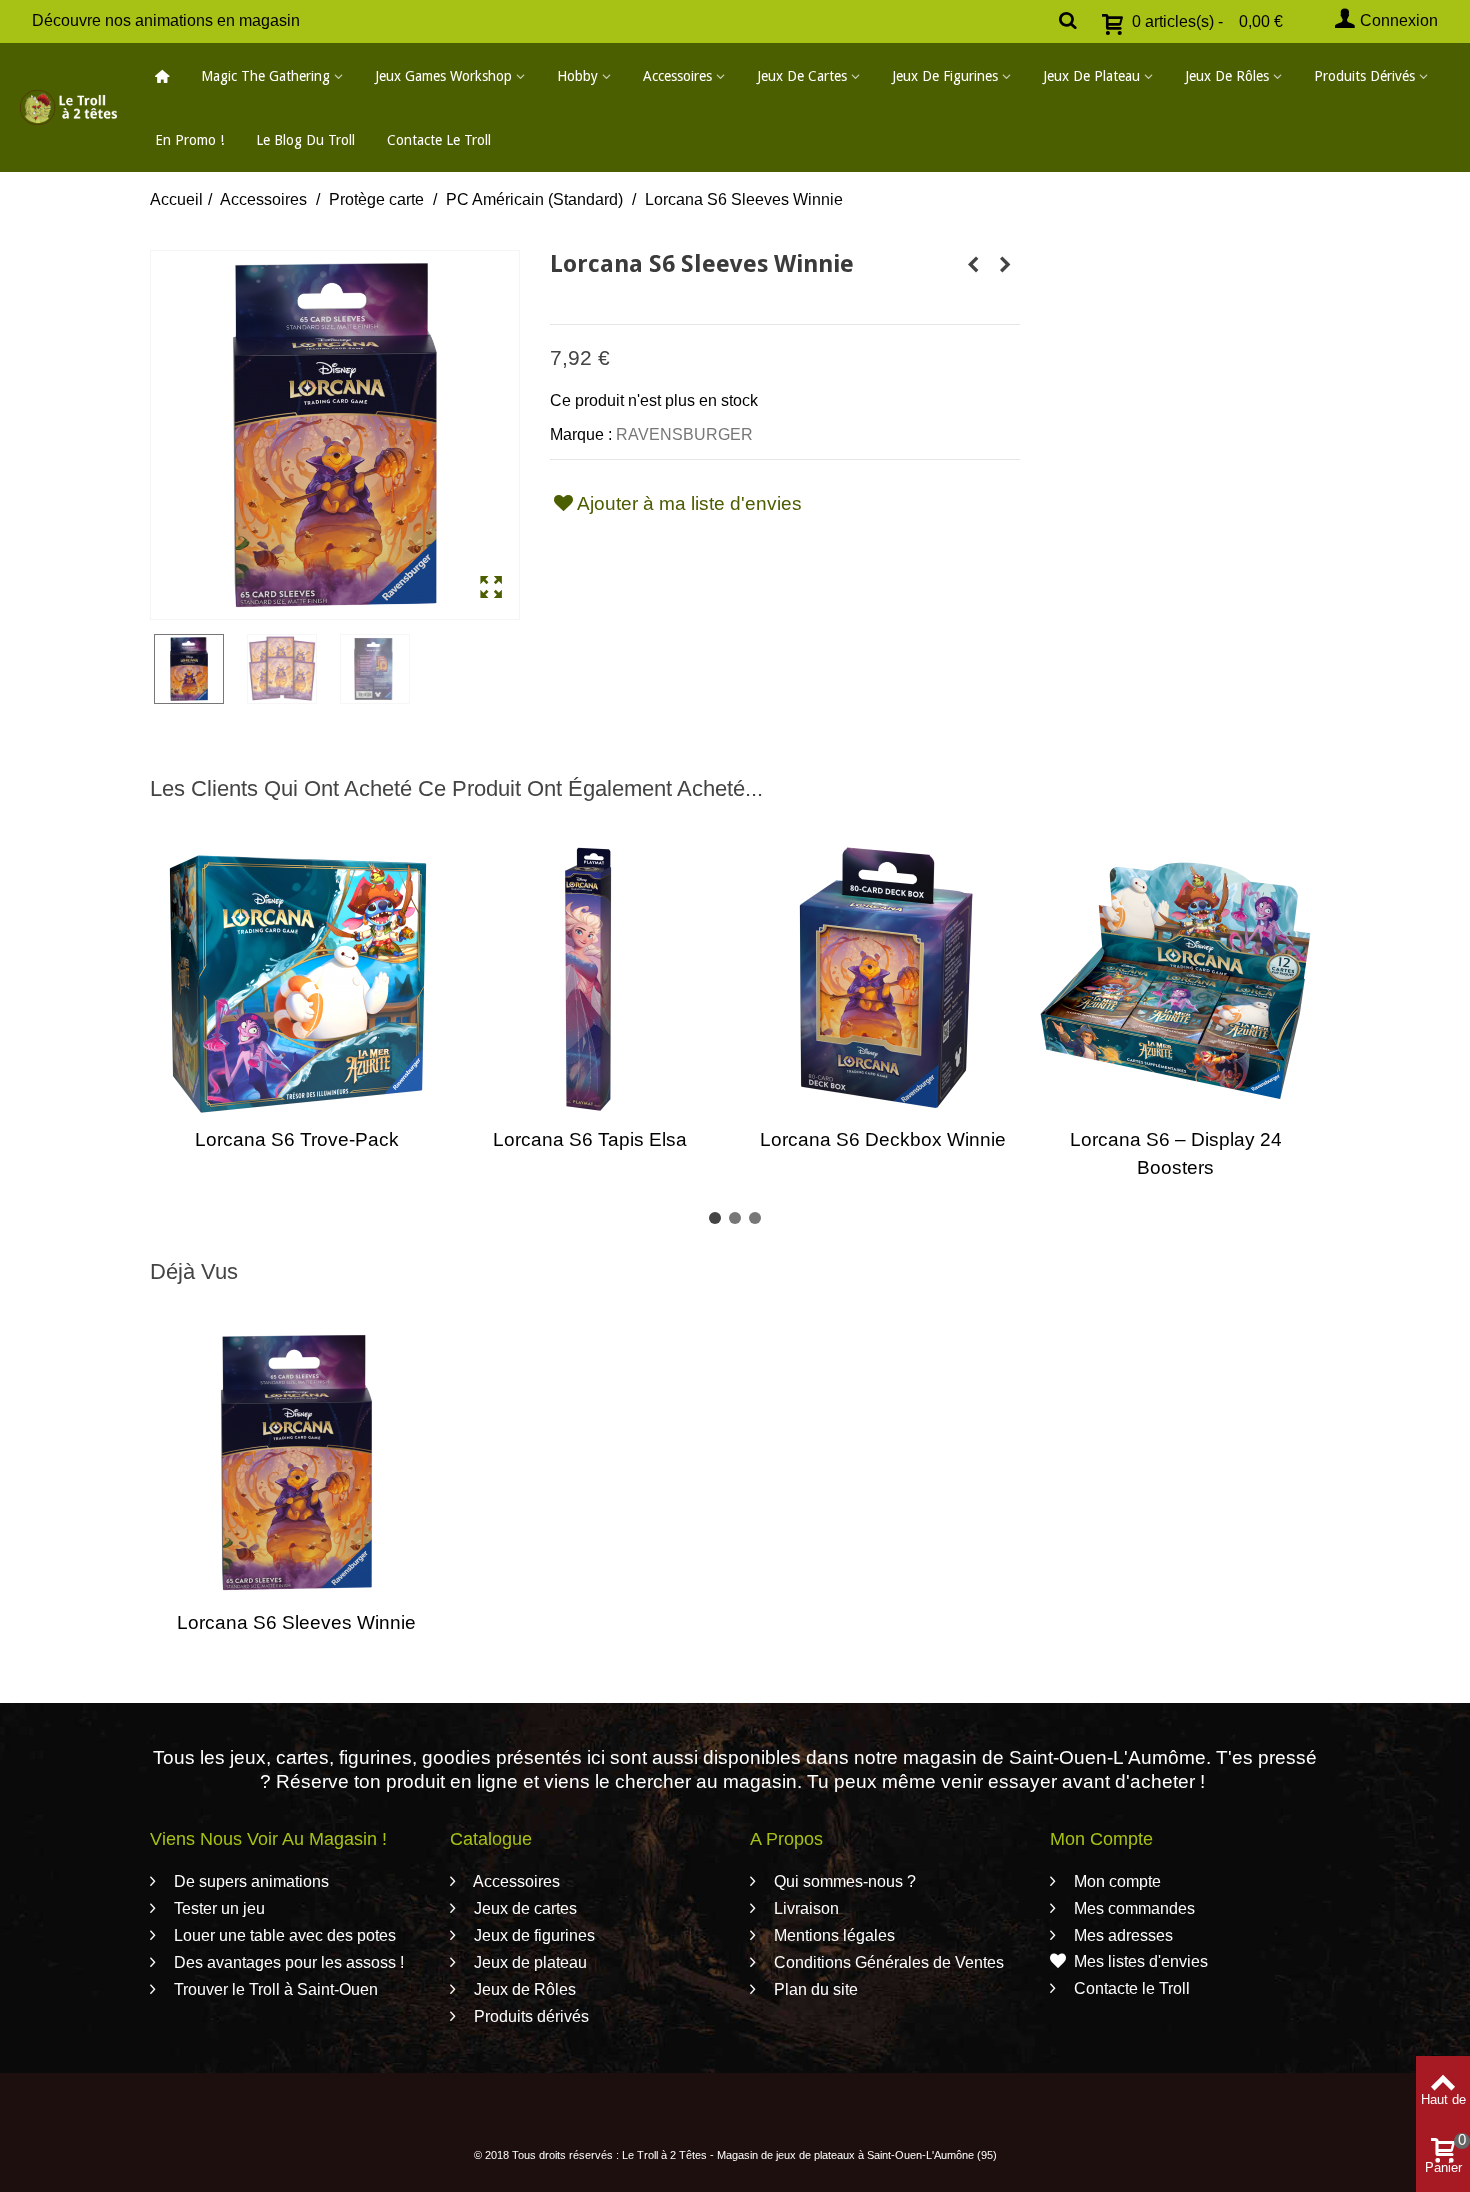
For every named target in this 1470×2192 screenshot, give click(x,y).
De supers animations (249, 1881)
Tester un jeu (217, 1908)
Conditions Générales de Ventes (887, 1962)
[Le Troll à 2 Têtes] (68, 106)
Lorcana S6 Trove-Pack (297, 1139)
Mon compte (1115, 1881)
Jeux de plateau (1091, 76)
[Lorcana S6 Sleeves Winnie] (335, 435)
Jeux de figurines (945, 76)
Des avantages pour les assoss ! (287, 1962)
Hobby (577, 76)
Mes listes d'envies (1141, 1961)
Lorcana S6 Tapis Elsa (590, 1139)
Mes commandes (1132, 1908)
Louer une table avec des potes (283, 1935)
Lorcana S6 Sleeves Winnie (296, 1622)
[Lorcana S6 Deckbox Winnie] (882, 979)
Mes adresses (1121, 1935)
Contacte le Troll (439, 140)
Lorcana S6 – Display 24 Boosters (1176, 1153)
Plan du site (814, 1989)
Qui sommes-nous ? (843, 1881)
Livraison (804, 1908)
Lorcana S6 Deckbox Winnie (883, 1139)
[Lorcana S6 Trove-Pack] (296, 979)
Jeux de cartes (802, 76)
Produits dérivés (1364, 76)
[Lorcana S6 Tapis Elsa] (589, 979)
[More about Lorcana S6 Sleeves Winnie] (296, 1462)
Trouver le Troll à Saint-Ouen (274, 1989)
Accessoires (677, 76)
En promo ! (189, 140)
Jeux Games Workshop (443, 76)
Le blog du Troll (305, 140)
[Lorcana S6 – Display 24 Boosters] (1175, 979)
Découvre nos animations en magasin (166, 20)
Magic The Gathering (265, 76)
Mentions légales (832, 1935)
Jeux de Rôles (1227, 76)
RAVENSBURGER (684, 434)
